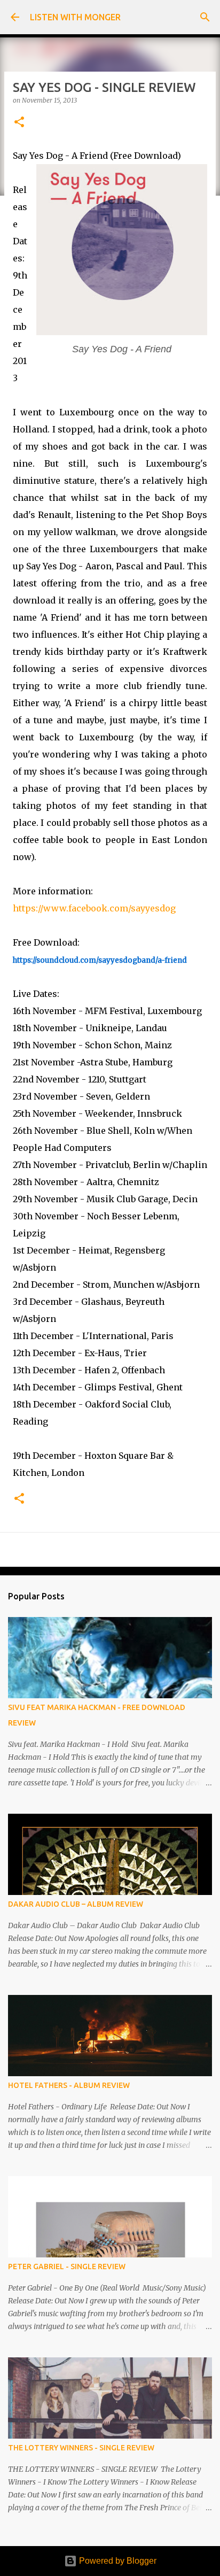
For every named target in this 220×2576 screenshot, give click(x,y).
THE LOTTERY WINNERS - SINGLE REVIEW (81, 2448)
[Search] (205, 17)
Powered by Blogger (117, 2561)
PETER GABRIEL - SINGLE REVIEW (67, 2266)
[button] (19, 123)
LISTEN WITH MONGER (75, 17)
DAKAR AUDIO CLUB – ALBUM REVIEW (76, 1904)
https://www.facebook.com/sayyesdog (94, 908)
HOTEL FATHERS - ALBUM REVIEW (69, 2085)
